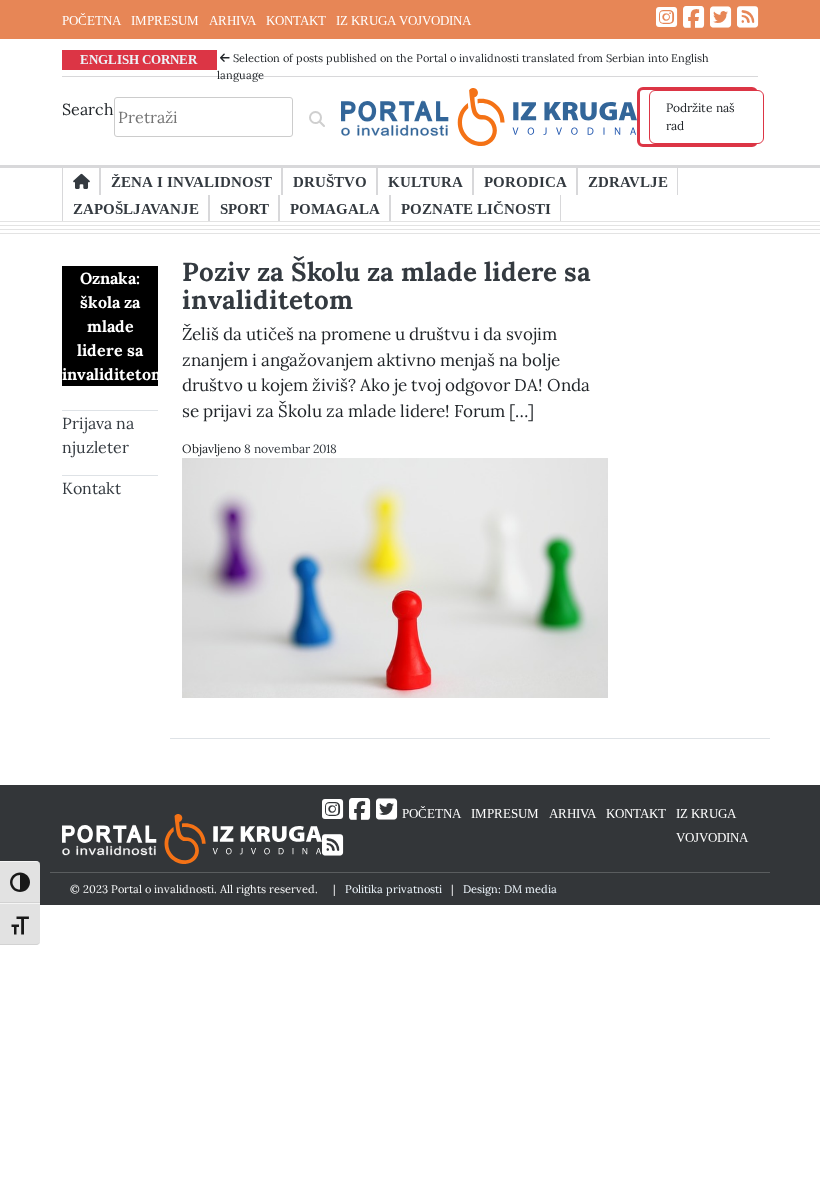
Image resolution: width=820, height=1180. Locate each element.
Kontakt (91, 488)
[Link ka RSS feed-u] (747, 17)
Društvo (330, 181)
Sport (244, 208)
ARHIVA (232, 20)
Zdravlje (628, 181)
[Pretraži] (317, 117)
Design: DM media (510, 889)
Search (88, 109)
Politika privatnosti (393, 889)
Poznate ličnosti (476, 208)
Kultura (425, 181)
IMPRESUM (165, 20)
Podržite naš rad (700, 116)
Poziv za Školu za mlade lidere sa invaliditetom (386, 285)
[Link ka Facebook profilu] (693, 17)
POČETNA (91, 20)
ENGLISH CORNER (138, 59)
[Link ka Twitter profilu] (720, 17)
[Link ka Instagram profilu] (666, 17)
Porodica (525, 181)
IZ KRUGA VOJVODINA (403, 20)
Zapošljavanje (136, 208)
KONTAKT (296, 20)
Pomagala (335, 208)
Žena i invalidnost (191, 181)
